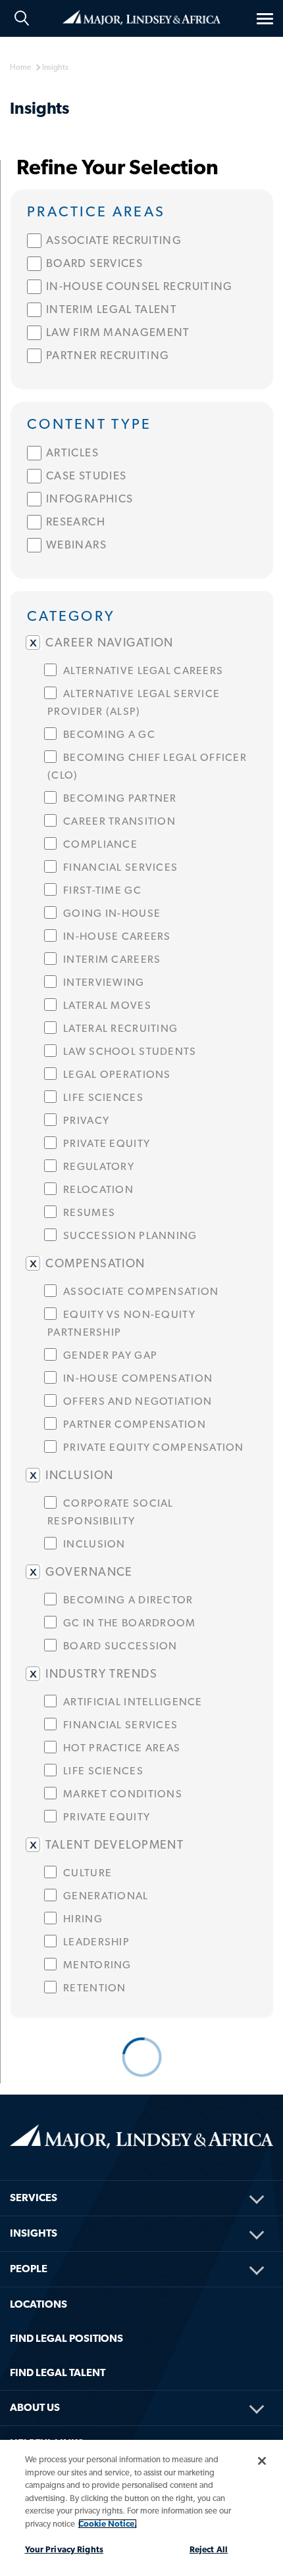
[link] (142, 210)
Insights (34, 2233)
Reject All (209, 2549)
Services (34, 2198)
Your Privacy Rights (64, 2549)
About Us (35, 2407)
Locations (39, 2304)
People (29, 2269)
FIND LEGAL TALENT (58, 2372)
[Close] (262, 2461)
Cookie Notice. (108, 2524)
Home (141, 16)
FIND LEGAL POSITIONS (66, 2338)
